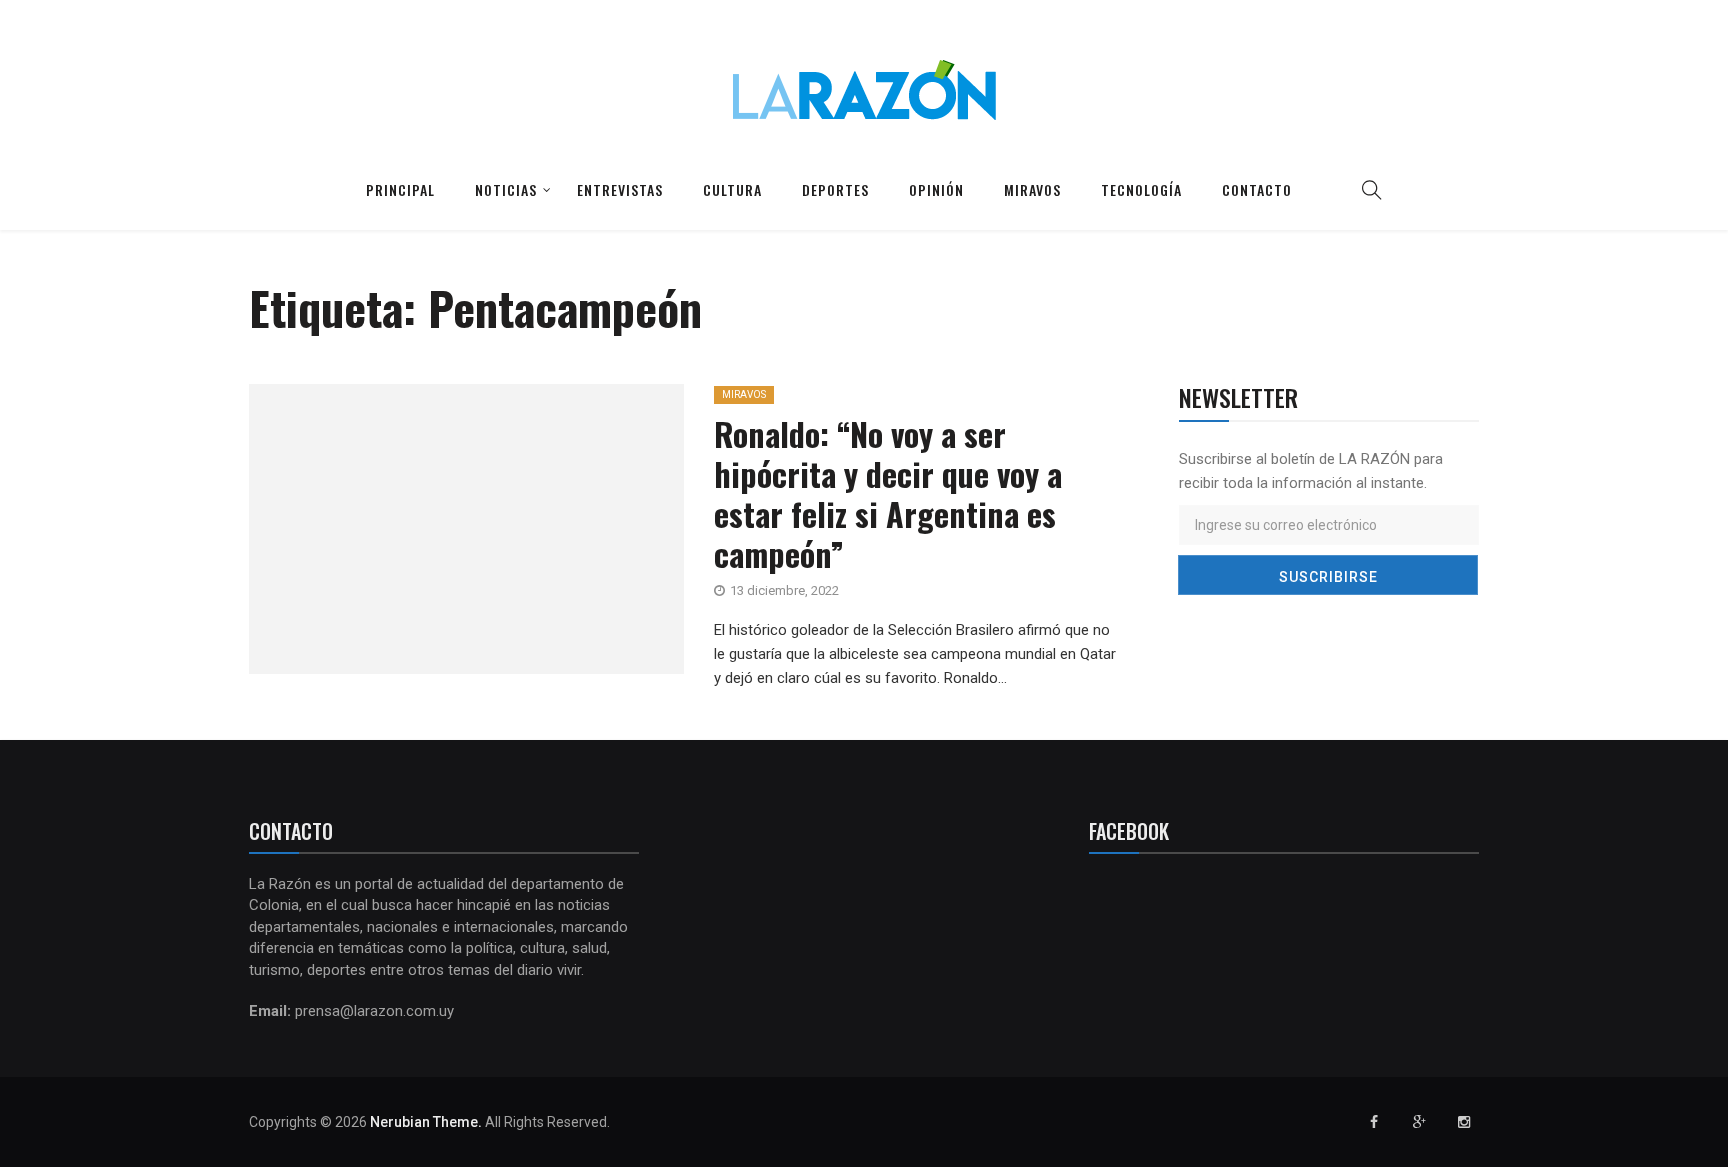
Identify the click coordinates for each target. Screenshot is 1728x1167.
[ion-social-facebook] (1374, 1122)
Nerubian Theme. (426, 1122)
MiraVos (744, 394)
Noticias (506, 189)
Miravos (1032, 189)
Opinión (936, 189)
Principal (400, 189)
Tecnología (1141, 189)
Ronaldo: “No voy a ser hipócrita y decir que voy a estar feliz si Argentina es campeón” (888, 493)
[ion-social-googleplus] (1419, 1122)
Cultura (732, 189)
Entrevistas (620, 189)
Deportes (835, 189)
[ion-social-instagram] (1464, 1122)
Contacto (1257, 189)
